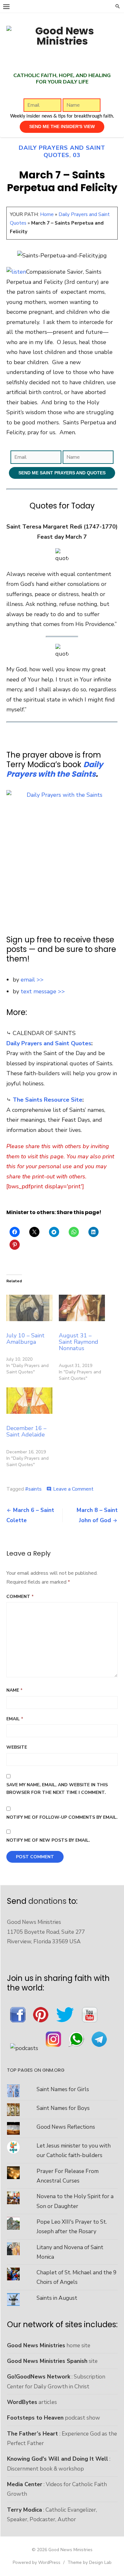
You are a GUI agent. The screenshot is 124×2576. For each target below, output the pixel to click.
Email (15, 1719)
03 (77, 155)
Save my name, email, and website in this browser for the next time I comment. (57, 1789)
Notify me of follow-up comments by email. (62, 1817)
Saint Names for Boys (63, 2108)
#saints (33, 1489)
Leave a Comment (73, 1489)
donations (47, 1901)
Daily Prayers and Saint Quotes (62, 151)
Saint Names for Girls (63, 2089)
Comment (20, 1597)
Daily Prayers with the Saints (55, 769)
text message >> (43, 991)
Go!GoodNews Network (39, 2377)
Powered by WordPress (37, 2562)
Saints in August (57, 2298)
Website (17, 1747)
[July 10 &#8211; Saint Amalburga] (29, 1308)
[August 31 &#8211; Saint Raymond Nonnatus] (82, 1308)
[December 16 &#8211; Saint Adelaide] (29, 1401)
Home (47, 214)
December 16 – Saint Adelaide (26, 1431)
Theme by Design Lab (90, 2562)
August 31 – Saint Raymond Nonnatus (79, 1342)
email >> (32, 980)
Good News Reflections (66, 2127)
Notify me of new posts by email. (48, 1840)
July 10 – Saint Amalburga (25, 1339)
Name (14, 1690)
